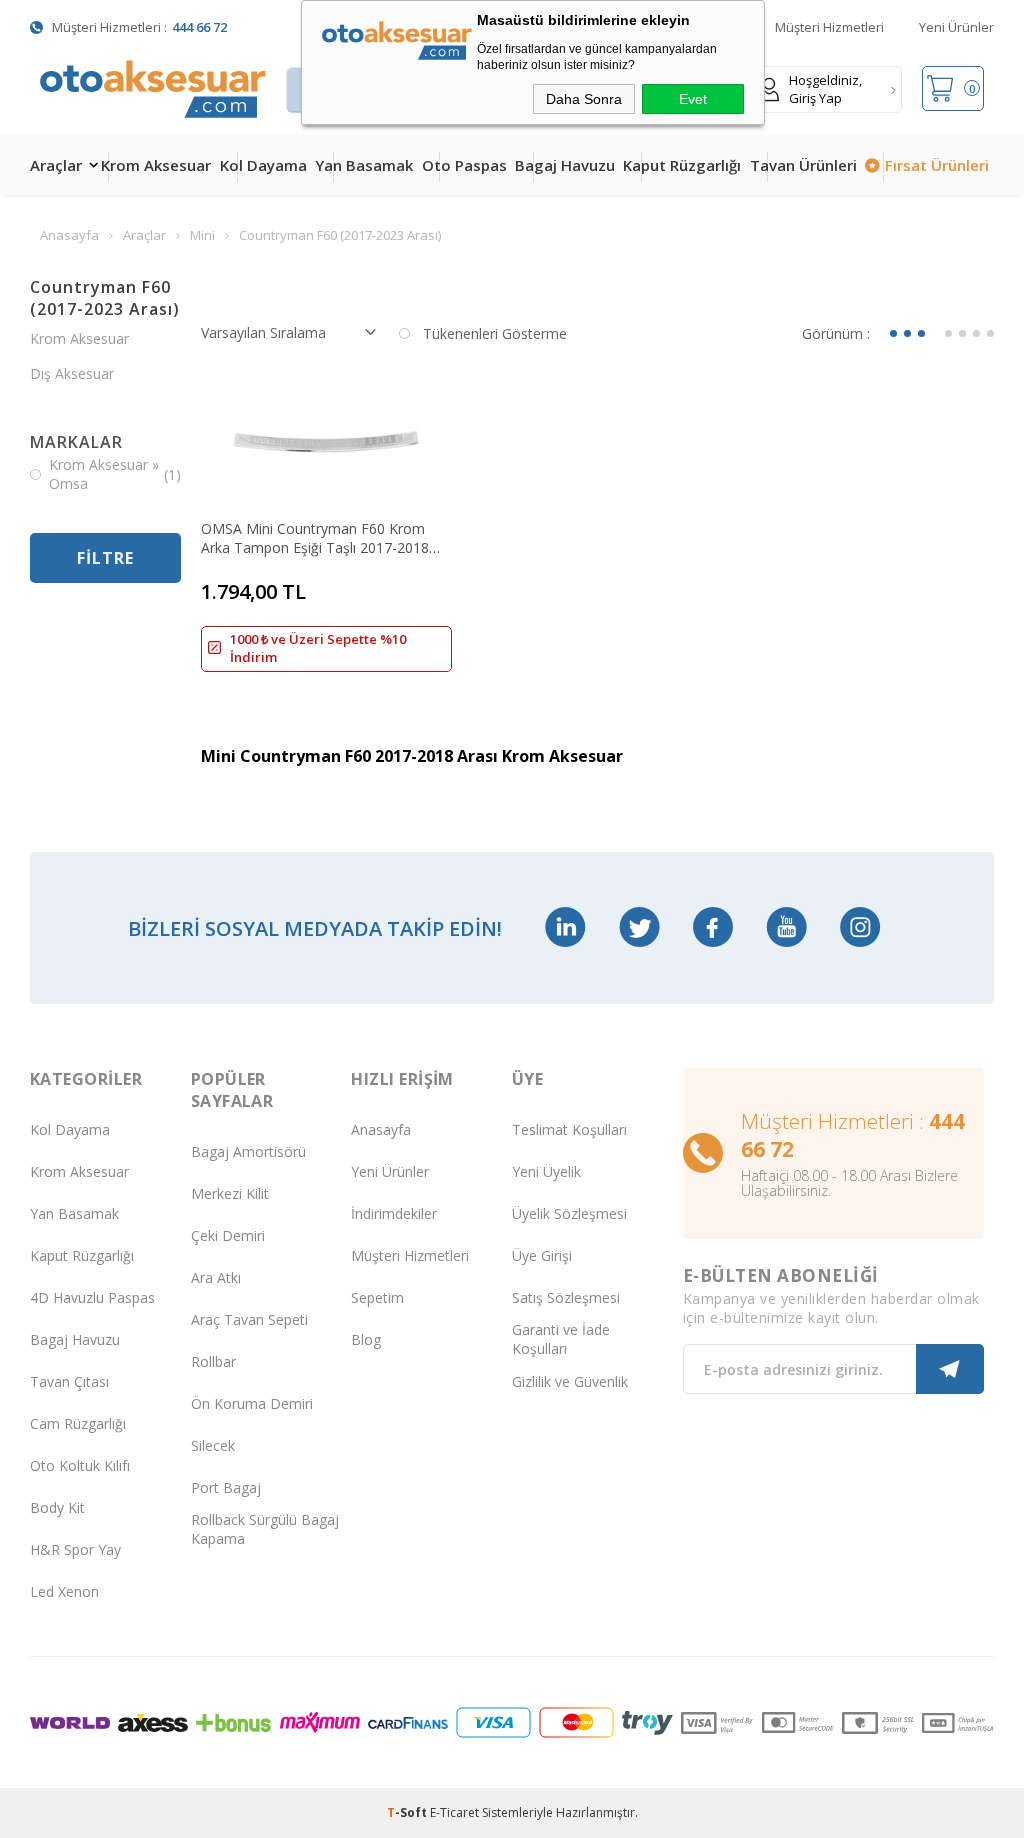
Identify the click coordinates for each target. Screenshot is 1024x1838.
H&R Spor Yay (75, 1549)
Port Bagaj (226, 1487)
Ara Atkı (216, 1277)
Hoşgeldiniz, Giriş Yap (825, 89)
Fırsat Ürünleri (937, 165)
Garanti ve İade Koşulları (561, 1339)
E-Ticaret (454, 1812)
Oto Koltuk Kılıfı (80, 1465)
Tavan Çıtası (69, 1381)
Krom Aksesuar (156, 165)
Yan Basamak (364, 165)
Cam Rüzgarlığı (78, 1423)
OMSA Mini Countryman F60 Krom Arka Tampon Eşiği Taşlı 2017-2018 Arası (315, 538)
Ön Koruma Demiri (252, 1403)
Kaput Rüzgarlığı (682, 165)
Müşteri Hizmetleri (829, 27)
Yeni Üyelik (546, 1171)
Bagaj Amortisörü (248, 1151)
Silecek (213, 1445)
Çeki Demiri (228, 1235)
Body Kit (57, 1507)
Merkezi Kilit (230, 1193)
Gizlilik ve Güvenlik (570, 1381)
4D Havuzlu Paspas (92, 1297)
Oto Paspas (464, 165)
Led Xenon (64, 1591)
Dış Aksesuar (72, 373)
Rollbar (213, 1361)
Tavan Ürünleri (803, 165)
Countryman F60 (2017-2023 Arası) (105, 298)
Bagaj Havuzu (565, 165)
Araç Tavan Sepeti (249, 1319)
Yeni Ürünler (956, 27)
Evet (693, 99)
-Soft (408, 1812)
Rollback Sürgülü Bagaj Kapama (265, 1529)
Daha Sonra (584, 99)
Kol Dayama (263, 165)
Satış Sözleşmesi (566, 1297)
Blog (366, 1339)
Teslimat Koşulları (569, 1129)
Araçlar (56, 165)
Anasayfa (381, 1129)
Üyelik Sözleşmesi (569, 1213)
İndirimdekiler (394, 1213)
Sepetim (377, 1297)
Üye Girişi (542, 1255)
